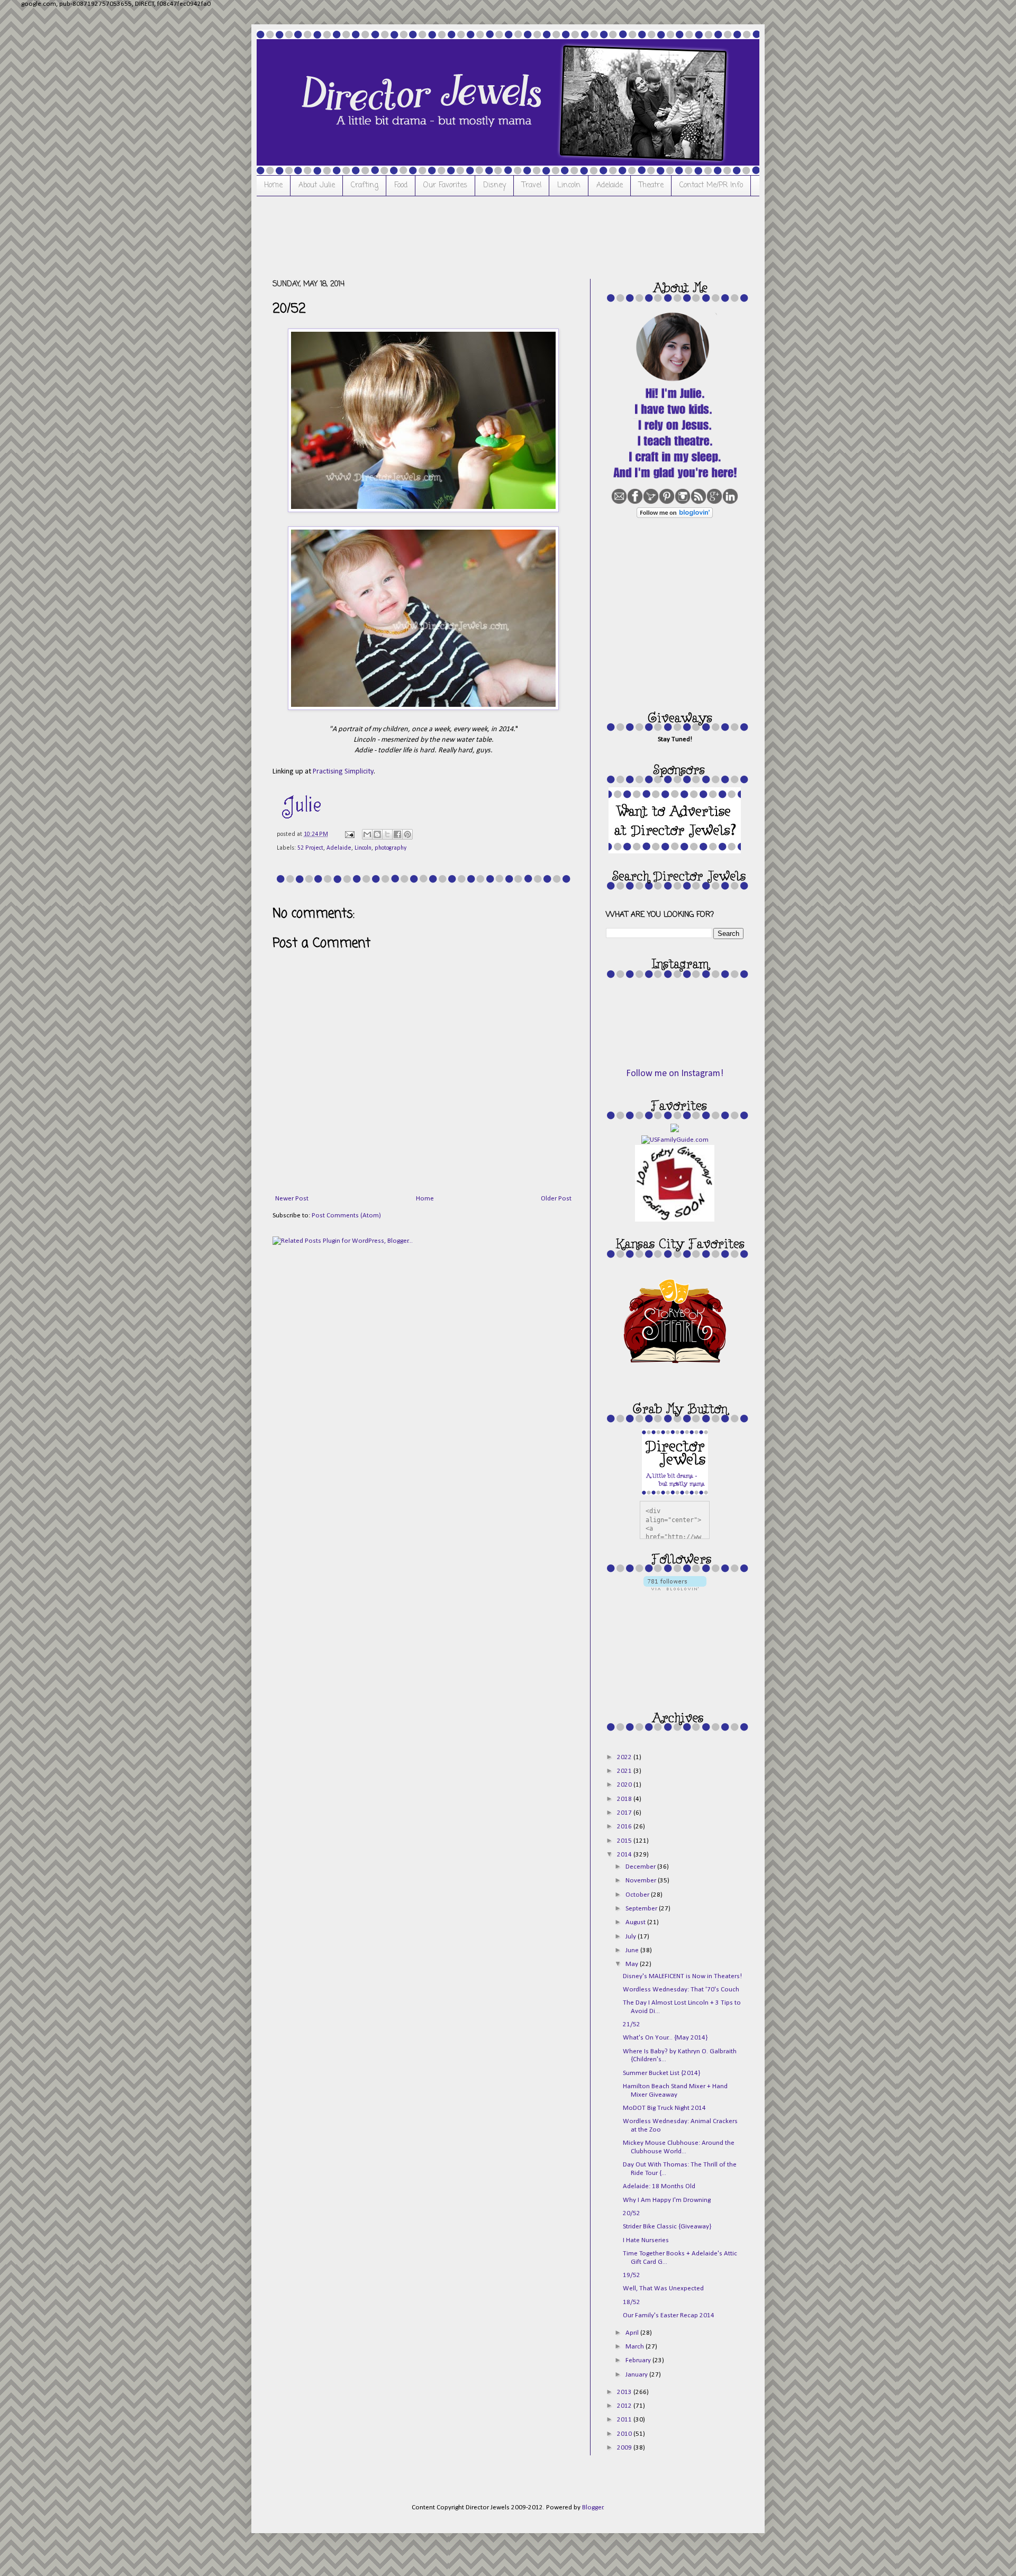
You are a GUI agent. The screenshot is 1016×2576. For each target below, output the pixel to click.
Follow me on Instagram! (675, 1074)
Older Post (556, 1199)
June (633, 1950)
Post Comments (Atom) (346, 1216)
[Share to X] (387, 834)
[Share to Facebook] (397, 834)
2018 (625, 1799)
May (633, 1964)
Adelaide (610, 185)
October (638, 1895)
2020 (625, 1785)
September (642, 1909)
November (642, 1881)
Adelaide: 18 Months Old (659, 2186)
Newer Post (292, 1199)
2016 (625, 1827)
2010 (625, 2434)
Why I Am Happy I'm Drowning (667, 2200)
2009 (625, 2448)
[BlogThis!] (377, 834)
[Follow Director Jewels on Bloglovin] (675, 516)
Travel (532, 185)
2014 (625, 1855)
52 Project (310, 848)
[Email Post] (349, 834)
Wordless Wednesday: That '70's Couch (681, 1990)
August (636, 1922)
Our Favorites (445, 185)
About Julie (317, 185)
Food (401, 185)
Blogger (593, 2507)
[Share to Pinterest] (407, 834)
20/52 (632, 2213)
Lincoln (569, 185)
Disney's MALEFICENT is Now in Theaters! (682, 1976)
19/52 (632, 2275)
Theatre (651, 185)
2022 (625, 1757)
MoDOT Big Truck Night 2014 (664, 2108)
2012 (625, 2406)
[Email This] (367, 834)
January (637, 2375)
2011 (625, 2420)
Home (273, 185)
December (641, 1867)
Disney (495, 185)
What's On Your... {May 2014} (665, 2038)
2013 (625, 2392)
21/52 (632, 2024)
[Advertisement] (465, 236)
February (639, 2360)
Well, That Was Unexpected (663, 2288)
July (632, 1937)
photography (391, 848)
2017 (625, 1813)
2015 (625, 1841)
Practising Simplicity (343, 772)
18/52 (632, 2302)
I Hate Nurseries (646, 2240)
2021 (625, 1771)
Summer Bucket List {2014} (661, 2073)
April (633, 2333)
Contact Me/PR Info (711, 185)
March (636, 2347)
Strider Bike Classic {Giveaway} (667, 2227)
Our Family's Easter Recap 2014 (669, 2315)
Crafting (365, 185)
